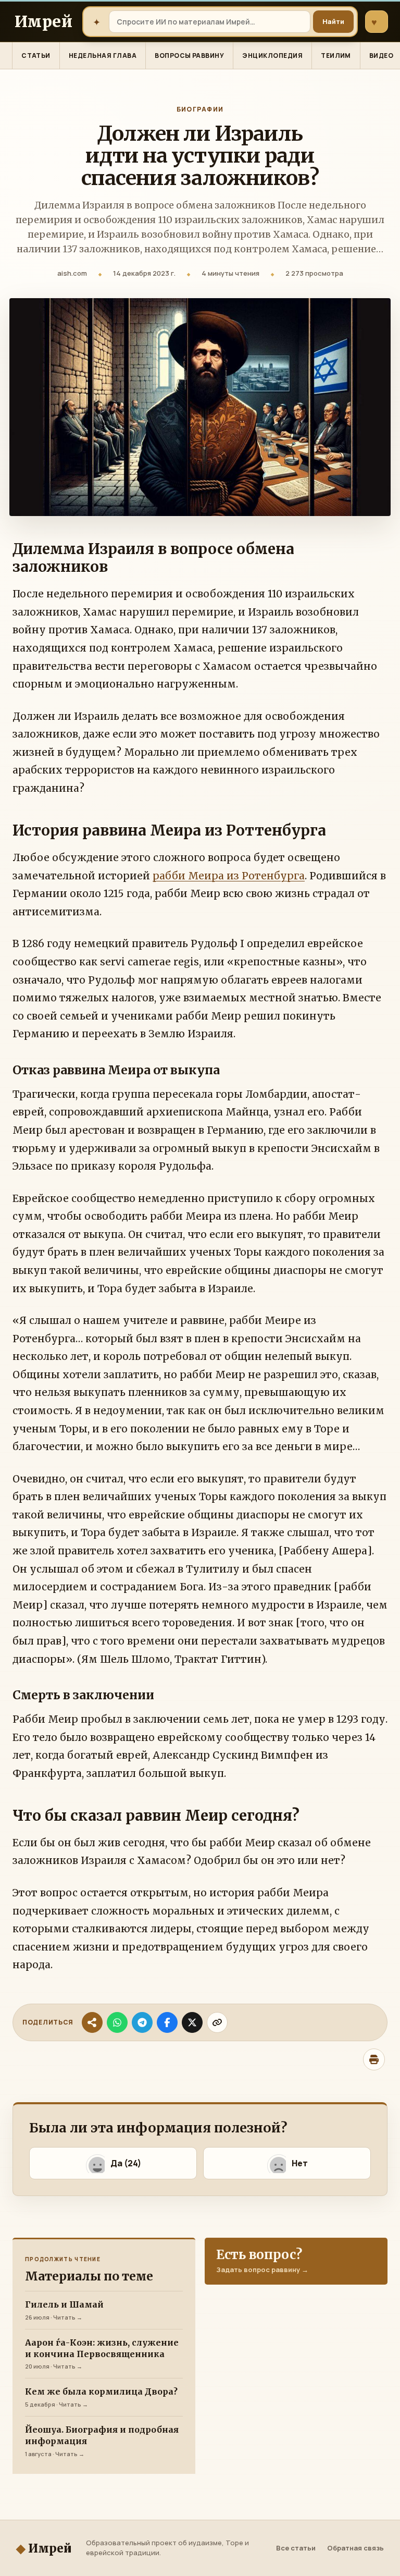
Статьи (36, 56)
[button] (113, 2163)
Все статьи (296, 2548)
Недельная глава (103, 56)
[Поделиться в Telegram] (142, 2022)
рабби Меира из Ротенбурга (229, 876)
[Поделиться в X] (192, 2022)
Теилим (336, 56)
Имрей (44, 2548)
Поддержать (374, 22)
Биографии (200, 109)
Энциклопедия (272, 56)
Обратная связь (355, 2548)
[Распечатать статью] (374, 2059)
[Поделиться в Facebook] (167, 2022)
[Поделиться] (92, 2022)
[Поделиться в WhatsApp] (117, 2022)
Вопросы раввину (189, 56)
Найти (333, 21)
